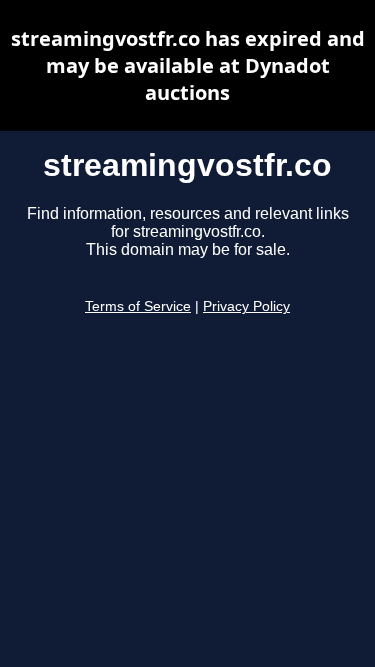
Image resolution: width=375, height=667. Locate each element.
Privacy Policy (246, 306)
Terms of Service (138, 306)
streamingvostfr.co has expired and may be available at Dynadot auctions (188, 65)
